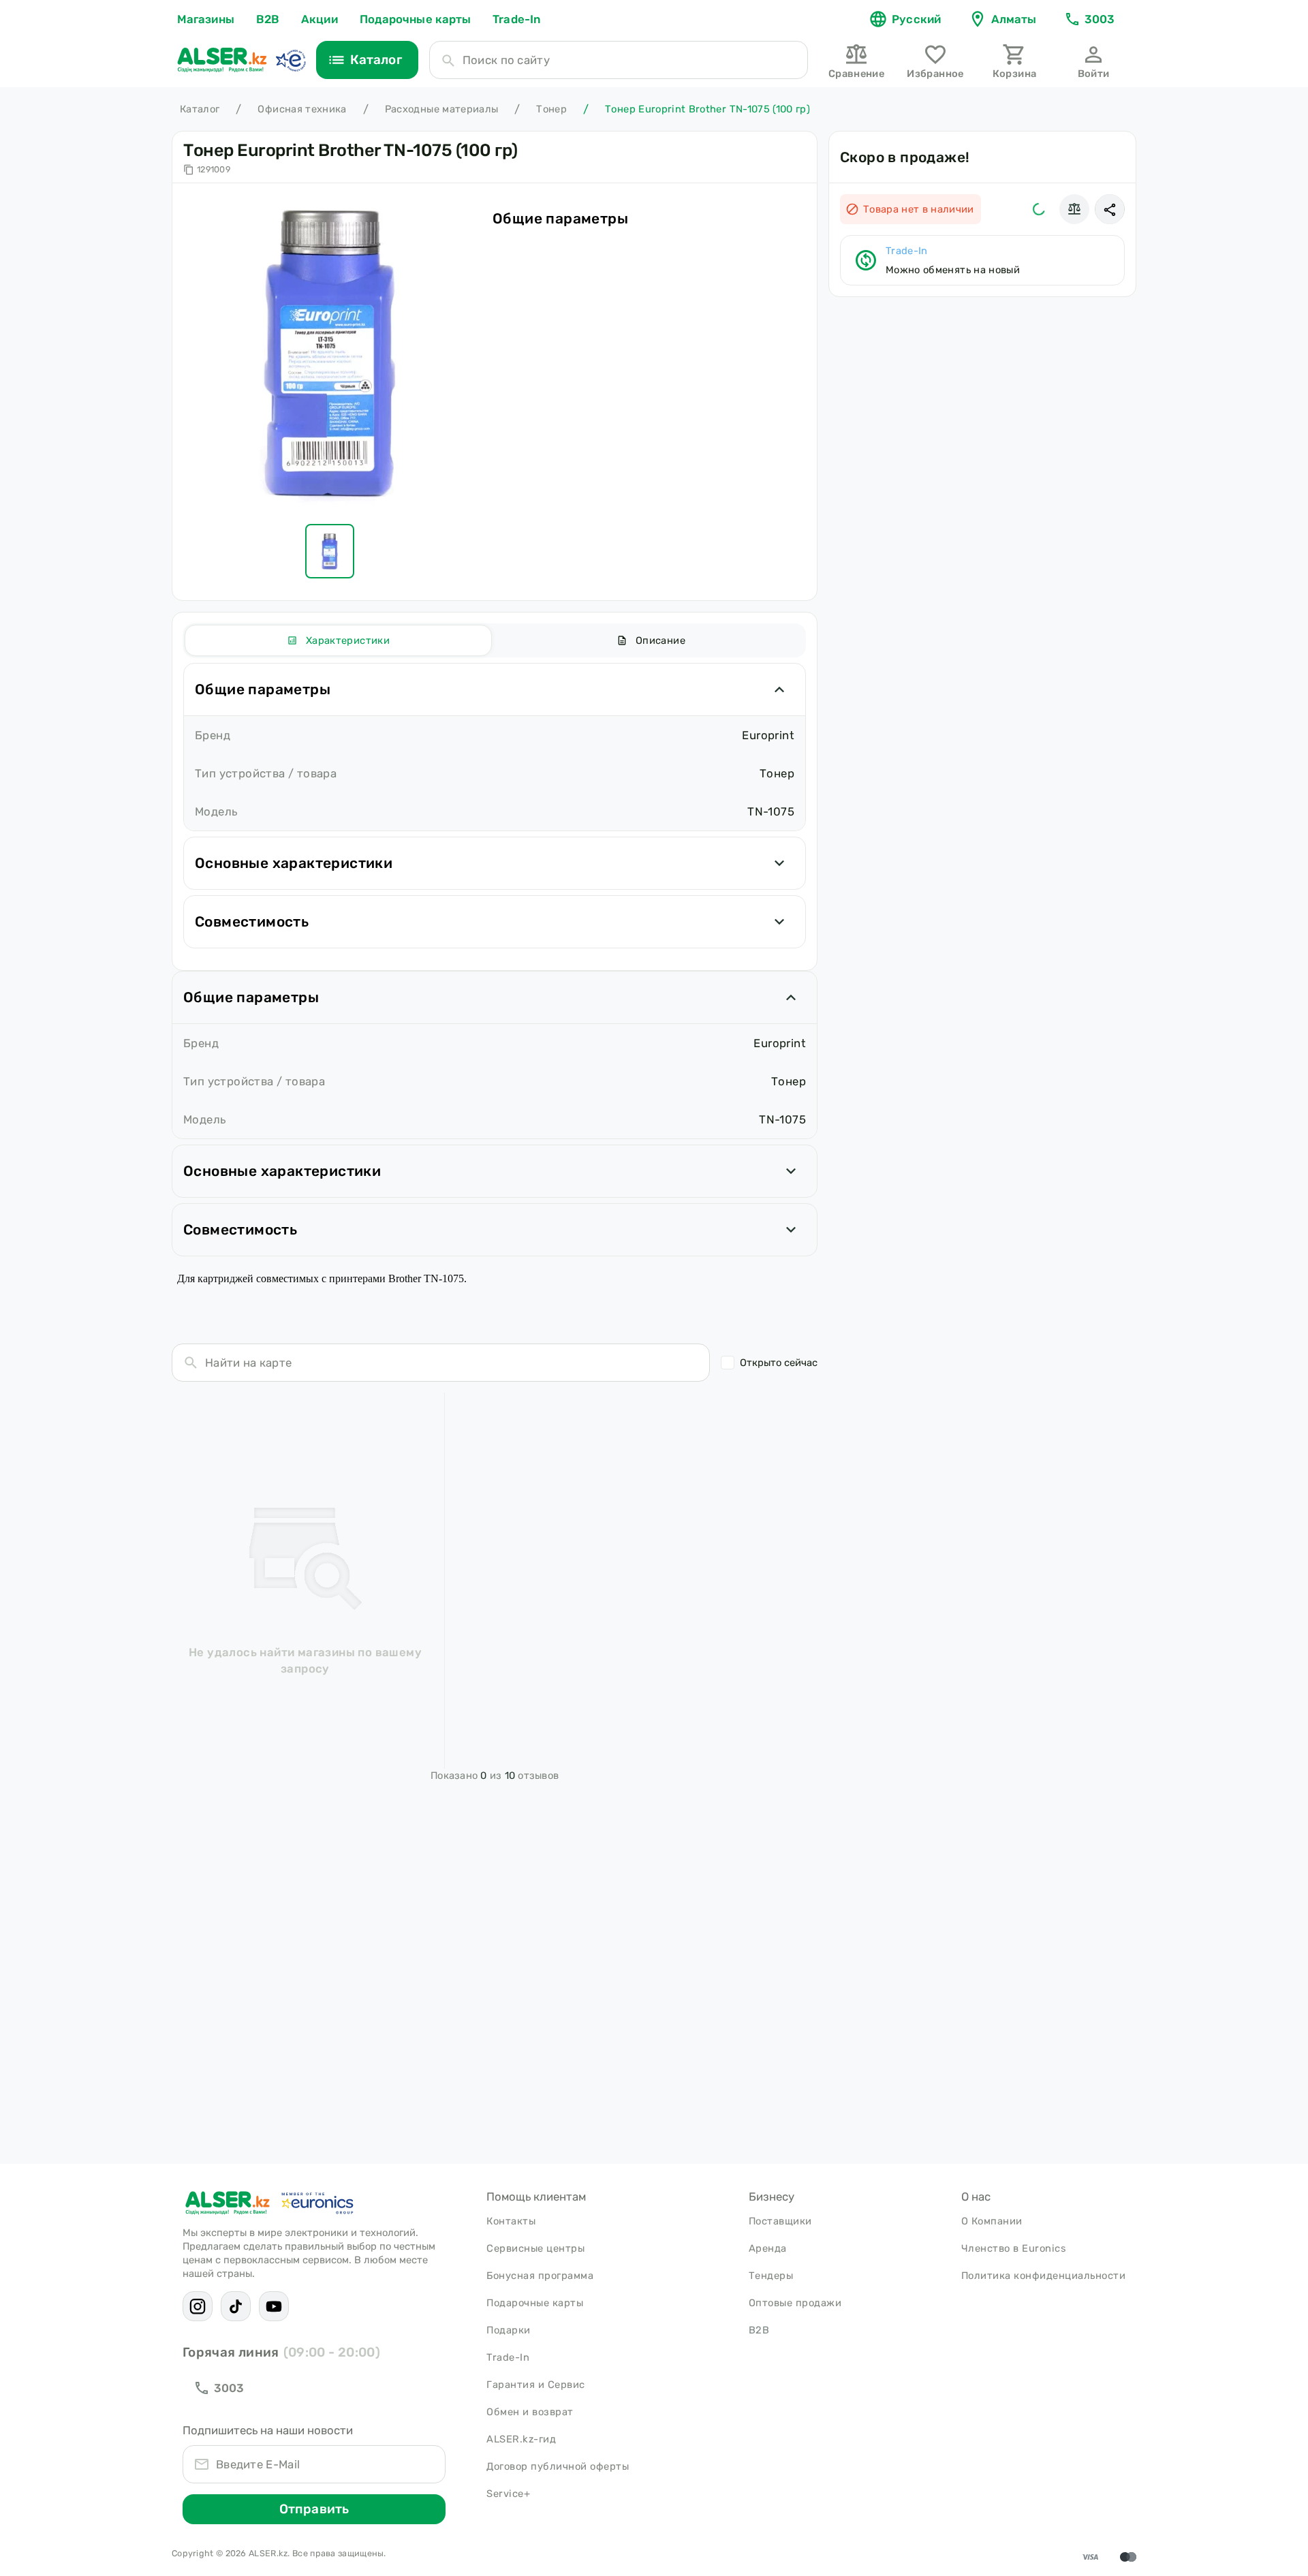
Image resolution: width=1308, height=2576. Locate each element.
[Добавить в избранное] (1039, 209)
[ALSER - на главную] (222, 60)
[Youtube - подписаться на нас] (274, 2306)
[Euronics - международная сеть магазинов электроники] (290, 60)
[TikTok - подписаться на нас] (236, 2306)
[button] (1110, 209)
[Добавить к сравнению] (1074, 209)
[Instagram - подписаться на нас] (198, 2306)
